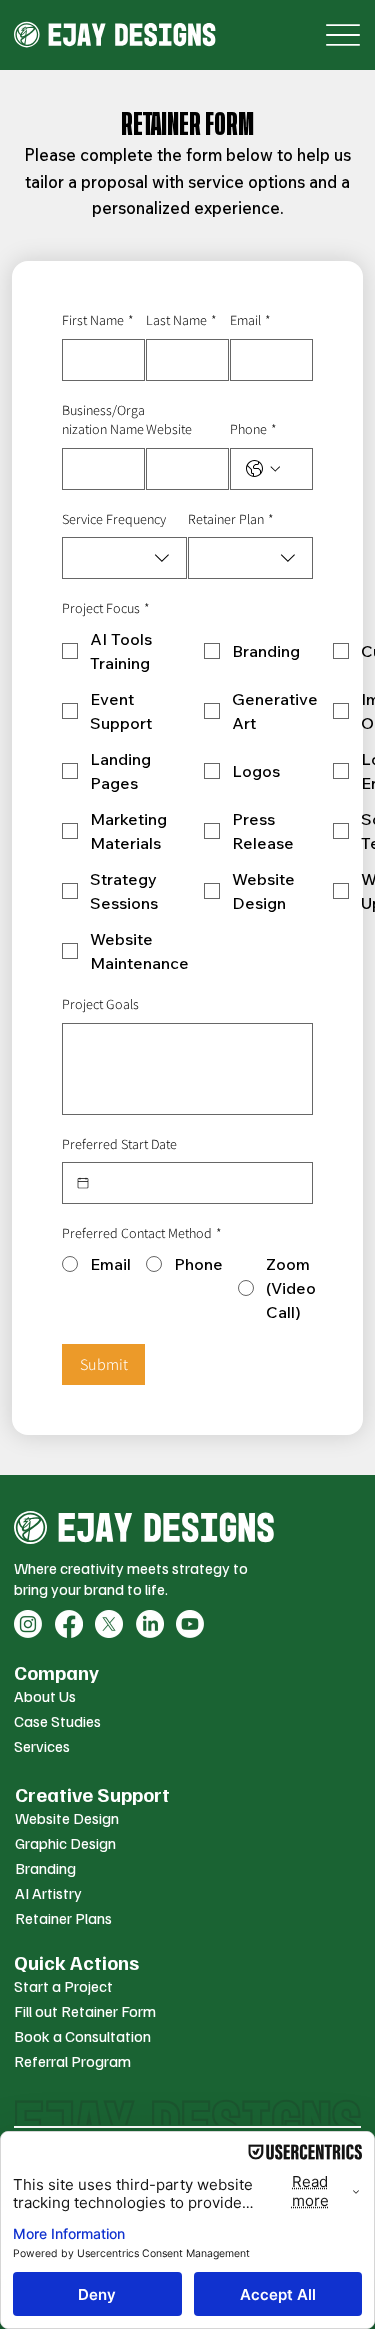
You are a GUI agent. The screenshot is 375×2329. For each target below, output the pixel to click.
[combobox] (124, 558)
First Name (98, 320)
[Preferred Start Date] (83, 1183)
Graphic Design (65, 1843)
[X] (109, 1624)
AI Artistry (48, 1893)
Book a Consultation (82, 2036)
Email (250, 320)
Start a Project (63, 1986)
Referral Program (72, 2061)
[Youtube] (190, 1624)
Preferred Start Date (119, 1144)
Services (42, 1746)
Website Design (67, 1818)
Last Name (181, 320)
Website (169, 429)
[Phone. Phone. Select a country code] (263, 469)
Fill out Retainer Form (85, 2011)
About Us (45, 1696)
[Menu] (343, 35)
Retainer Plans (63, 1918)
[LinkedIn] (150, 1624)
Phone (253, 429)
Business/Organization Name (103, 420)
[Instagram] (28, 1624)
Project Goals (100, 1004)
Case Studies (57, 1721)
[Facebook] (69, 1624)
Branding (45, 1868)
